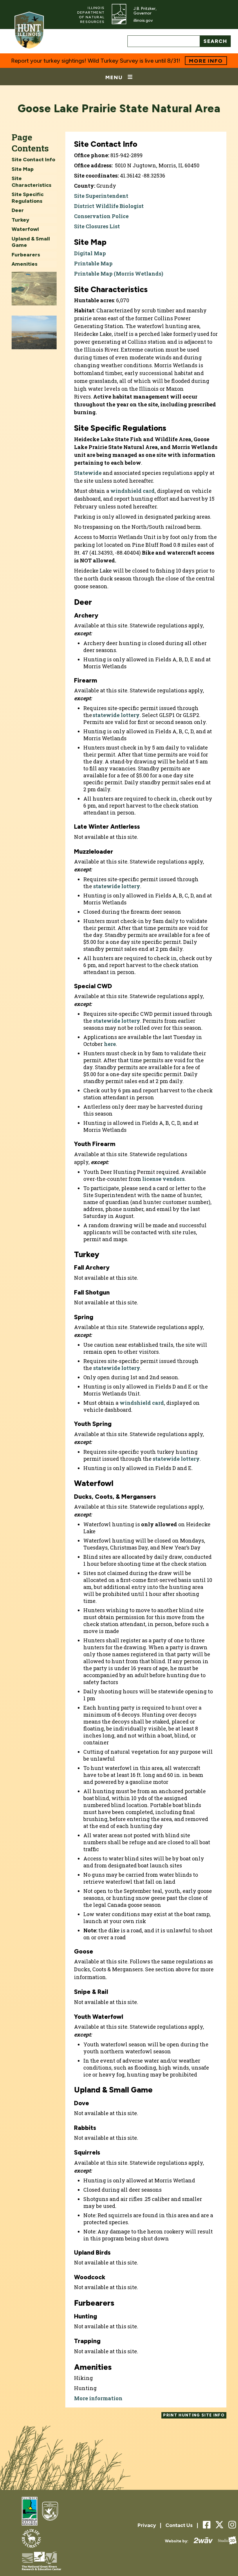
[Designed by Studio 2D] (225, 2541)
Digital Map (90, 253)
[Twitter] (219, 2525)
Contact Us (179, 2525)
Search (215, 41)
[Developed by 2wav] (201, 2541)
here (110, 1044)
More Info (206, 61)
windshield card (132, 491)
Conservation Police (101, 216)
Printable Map (93, 263)
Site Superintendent (101, 196)
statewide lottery (116, 715)
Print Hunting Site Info (194, 2415)
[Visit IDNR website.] (119, 15)
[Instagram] (232, 2525)
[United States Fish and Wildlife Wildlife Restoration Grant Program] (31, 2539)
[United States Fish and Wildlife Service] (50, 2512)
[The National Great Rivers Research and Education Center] (42, 2561)
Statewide (88, 473)
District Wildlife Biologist (109, 206)
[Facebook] (207, 2525)
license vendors (163, 1179)
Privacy (147, 2525)
